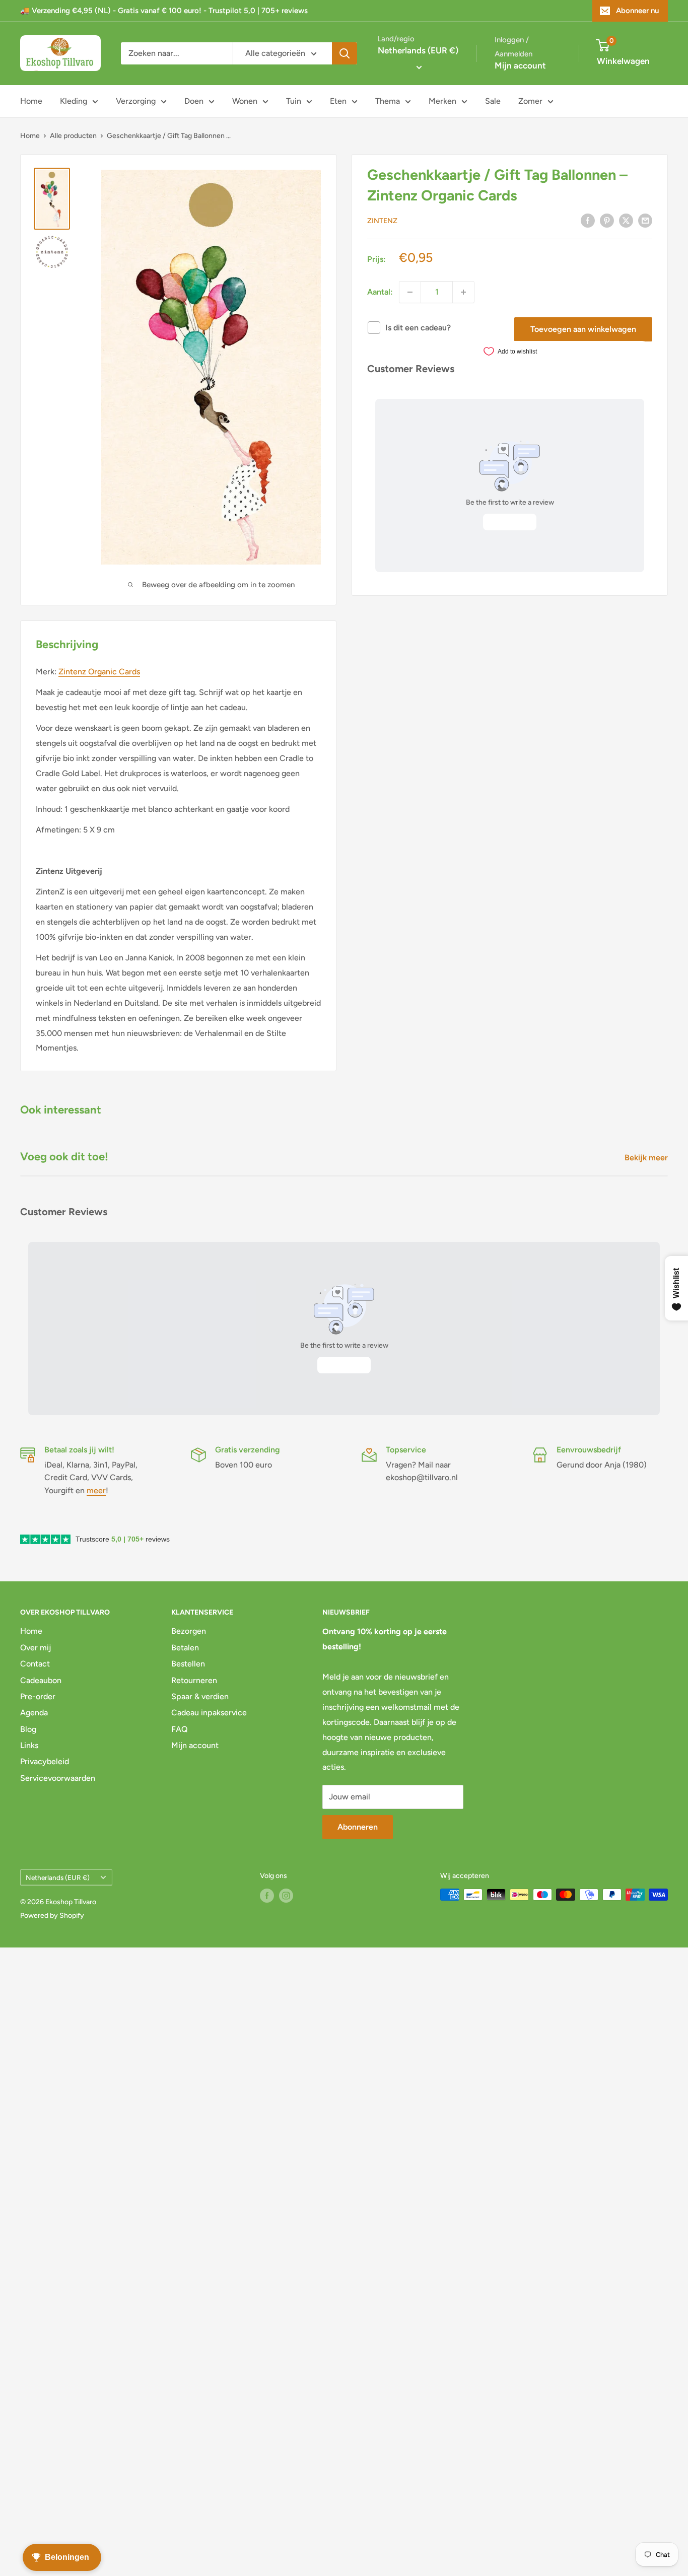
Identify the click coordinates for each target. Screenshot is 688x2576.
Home (31, 101)
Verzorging (136, 101)
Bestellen (188, 1664)
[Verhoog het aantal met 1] (463, 292)
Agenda (34, 1713)
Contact (35, 1664)
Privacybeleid (45, 1761)
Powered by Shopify (52, 1916)
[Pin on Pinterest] (607, 220)
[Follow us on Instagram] (286, 1896)
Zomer (530, 101)
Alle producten (73, 136)
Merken (442, 101)
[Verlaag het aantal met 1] (410, 292)
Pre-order (38, 1696)
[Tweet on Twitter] (626, 220)
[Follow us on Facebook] (267, 1896)
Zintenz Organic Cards (99, 672)
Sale (493, 101)
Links (29, 1745)
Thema (388, 101)
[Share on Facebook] (588, 220)
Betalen (185, 1648)
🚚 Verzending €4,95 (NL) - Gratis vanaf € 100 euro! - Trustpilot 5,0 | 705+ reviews (164, 11)
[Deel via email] (645, 220)
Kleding (74, 101)
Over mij (36, 1648)
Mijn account (520, 65)
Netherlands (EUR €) (58, 1877)
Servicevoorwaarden (58, 1778)
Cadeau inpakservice (209, 1713)
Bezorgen (189, 1631)
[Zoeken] (345, 53)
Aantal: (380, 292)
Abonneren (358, 1827)
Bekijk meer (647, 1158)
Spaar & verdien (200, 1696)
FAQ (180, 1729)
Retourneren (194, 1680)
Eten (338, 101)
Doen (194, 101)
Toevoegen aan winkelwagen (583, 329)
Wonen (245, 101)
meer (96, 1490)
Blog (28, 1729)
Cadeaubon (41, 1680)
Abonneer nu (637, 11)
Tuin (294, 101)
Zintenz (382, 221)
